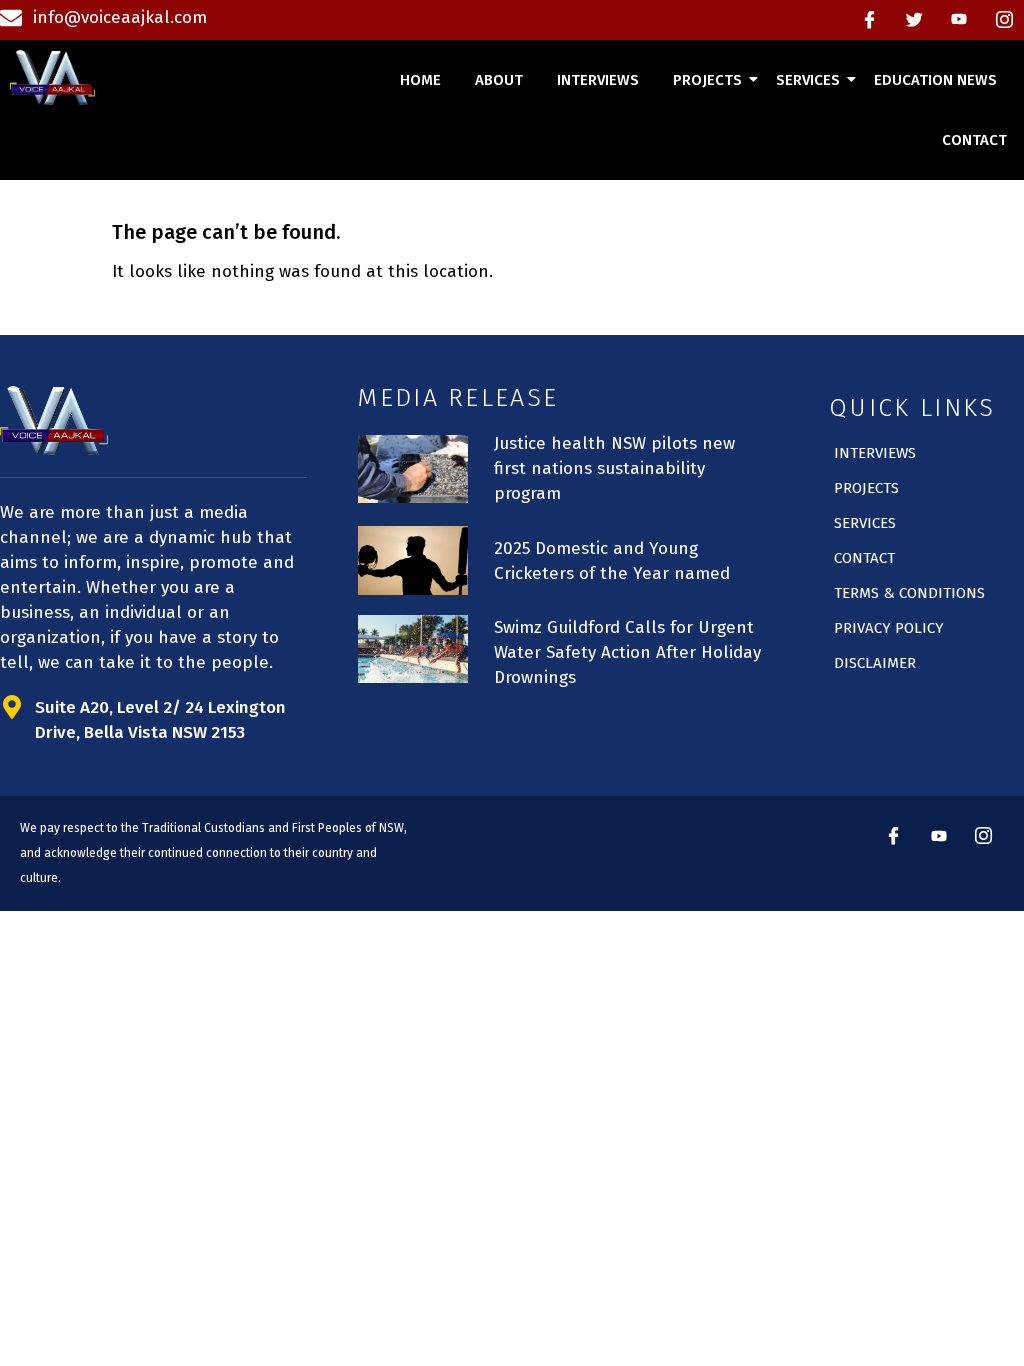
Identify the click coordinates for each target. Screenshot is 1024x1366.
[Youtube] (959, 20)
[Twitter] (914, 20)
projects (707, 80)
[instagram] (1004, 20)
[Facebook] (869, 20)
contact (974, 140)
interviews (598, 80)
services (808, 80)
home (420, 80)
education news (935, 80)
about (499, 80)
